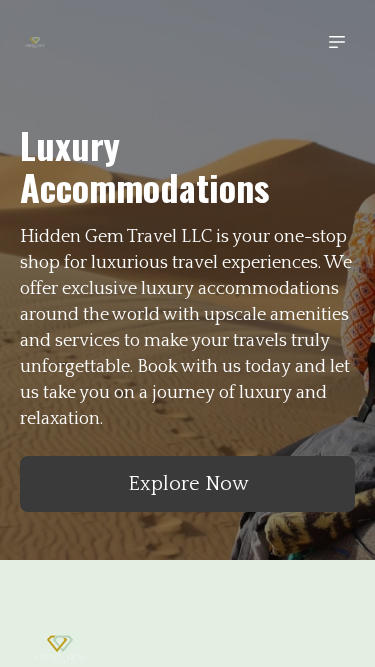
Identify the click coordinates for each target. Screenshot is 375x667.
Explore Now (188, 484)
